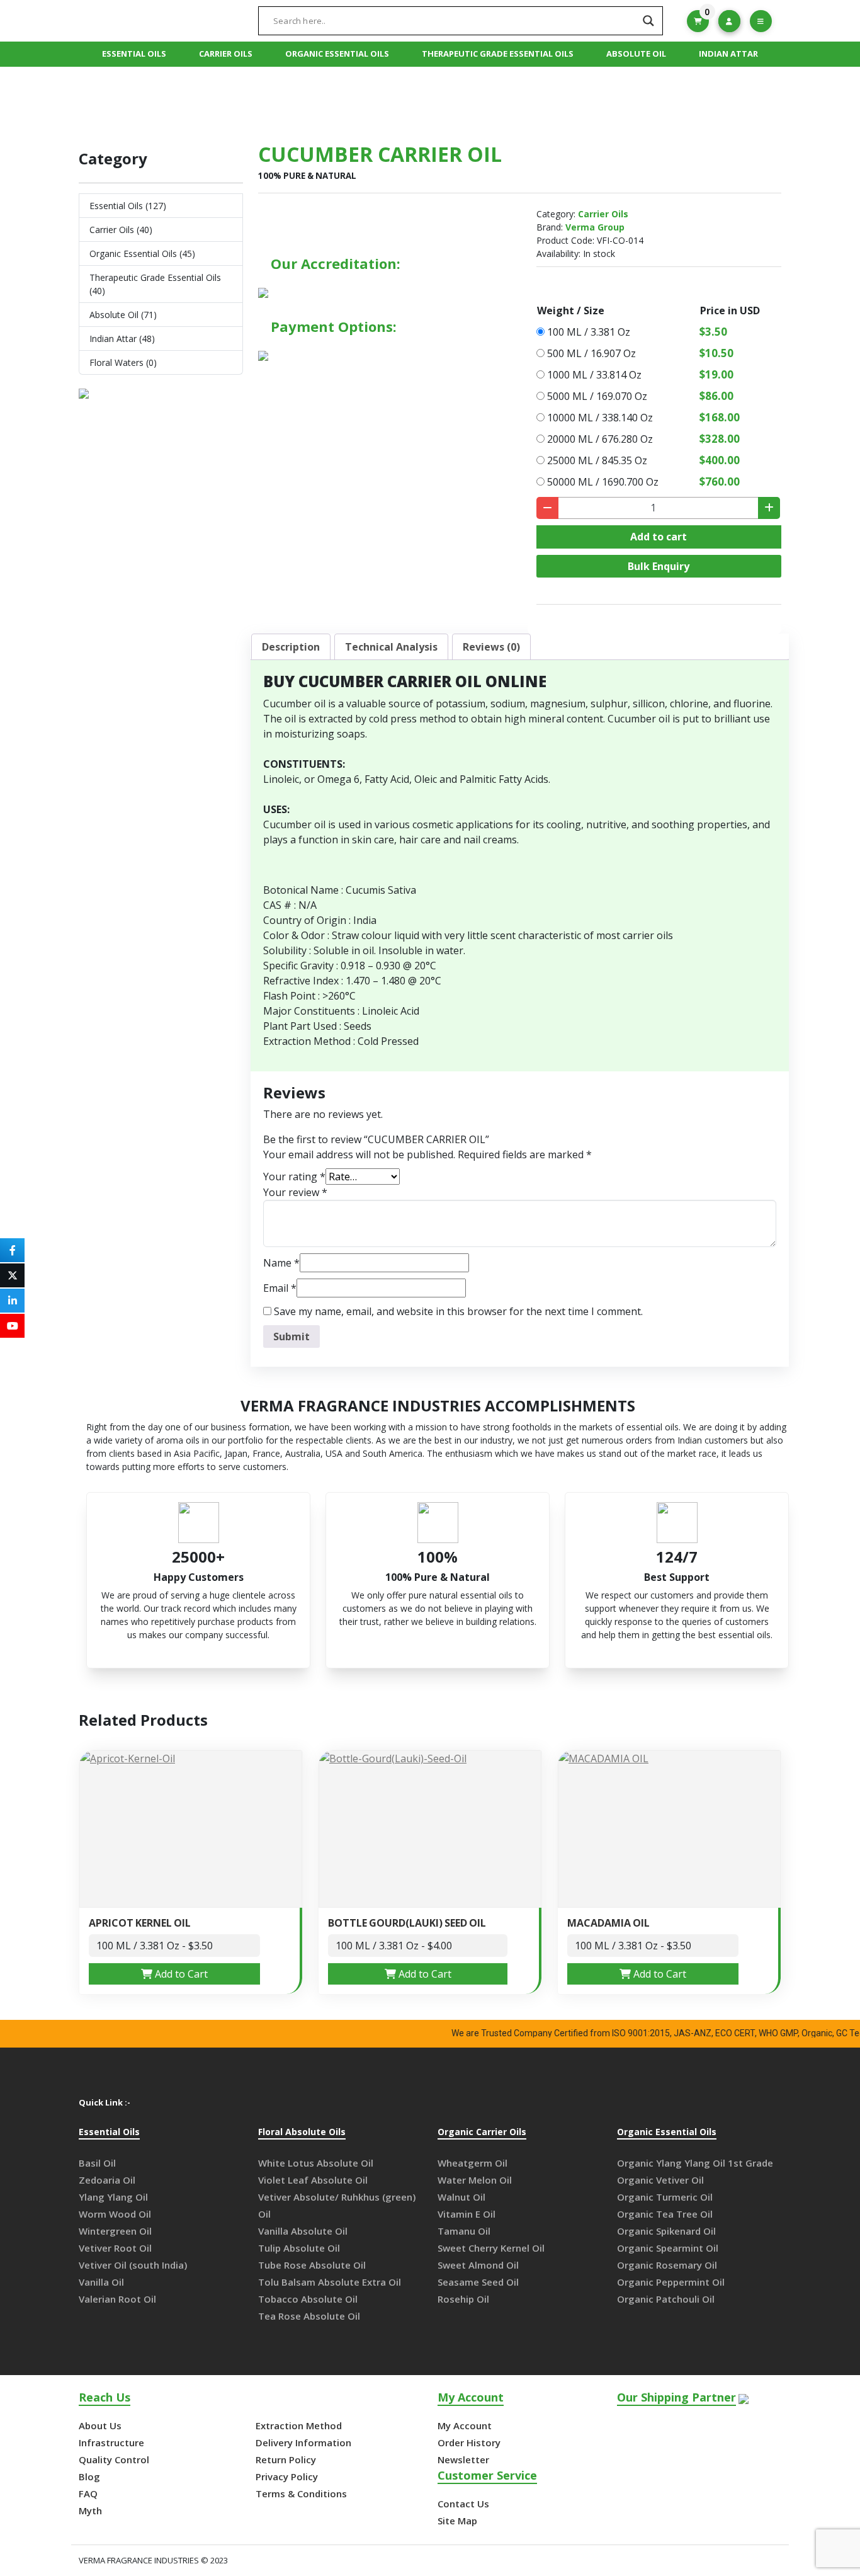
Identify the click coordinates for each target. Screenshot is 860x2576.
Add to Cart (180, 1974)
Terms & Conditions (301, 2493)
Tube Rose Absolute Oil (312, 2265)
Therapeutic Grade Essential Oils (498, 54)
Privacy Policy (287, 2476)
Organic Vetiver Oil (660, 2180)
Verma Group (595, 227)
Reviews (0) (491, 647)
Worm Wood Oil (115, 2214)
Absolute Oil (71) (123, 315)
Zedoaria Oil (107, 2180)
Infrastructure (111, 2442)
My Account (465, 2425)
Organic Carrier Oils (482, 2132)
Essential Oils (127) (128, 206)
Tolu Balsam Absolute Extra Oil (330, 2282)
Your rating (294, 1177)
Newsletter (463, 2459)
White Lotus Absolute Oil (316, 2163)
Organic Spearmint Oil (668, 2248)
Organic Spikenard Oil (666, 2231)
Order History (469, 2442)
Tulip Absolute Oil (299, 2248)
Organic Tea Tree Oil (665, 2214)
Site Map (457, 2521)
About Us (100, 2425)
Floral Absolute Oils (302, 2132)
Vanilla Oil (101, 2282)
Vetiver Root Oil (115, 2248)
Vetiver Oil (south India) (133, 2265)
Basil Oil (97, 2163)
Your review (295, 1192)
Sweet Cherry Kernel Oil (491, 2248)
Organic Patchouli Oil (666, 2299)
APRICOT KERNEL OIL (140, 1923)
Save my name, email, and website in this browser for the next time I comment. (458, 1311)
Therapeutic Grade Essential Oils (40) (155, 284)
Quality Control (114, 2459)
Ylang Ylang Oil (113, 2197)
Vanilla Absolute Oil (303, 2231)
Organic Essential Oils (337, 54)
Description (291, 647)
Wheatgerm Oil (472, 2163)
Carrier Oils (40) (121, 230)
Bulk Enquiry (659, 566)
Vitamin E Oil (467, 2214)
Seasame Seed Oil (478, 2282)
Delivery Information (303, 2442)
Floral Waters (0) (123, 362)
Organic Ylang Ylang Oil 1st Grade (695, 2163)
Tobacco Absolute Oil (308, 2299)
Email (280, 1288)
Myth (90, 2510)
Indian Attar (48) (122, 339)
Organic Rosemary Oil (667, 2265)
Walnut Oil (461, 2197)
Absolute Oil (636, 54)
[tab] (291, 647)
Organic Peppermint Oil (671, 2282)
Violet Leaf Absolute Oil (313, 2180)
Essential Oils (134, 54)
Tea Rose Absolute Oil (309, 2316)
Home (337, 100)
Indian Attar (728, 54)
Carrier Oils (226, 54)
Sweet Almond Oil (478, 2265)
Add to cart (659, 537)
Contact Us (463, 2504)
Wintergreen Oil (115, 2231)
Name (281, 1263)
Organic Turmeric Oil (665, 2197)
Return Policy (286, 2459)
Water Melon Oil (475, 2180)
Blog (89, 2476)
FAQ (88, 2493)
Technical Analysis (391, 647)
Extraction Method (299, 2425)
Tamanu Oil (464, 2231)
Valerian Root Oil (117, 2299)
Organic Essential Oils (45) (142, 254)
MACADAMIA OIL (608, 1923)
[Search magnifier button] (648, 21)
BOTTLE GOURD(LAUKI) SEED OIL (407, 1923)
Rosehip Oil (463, 2299)
